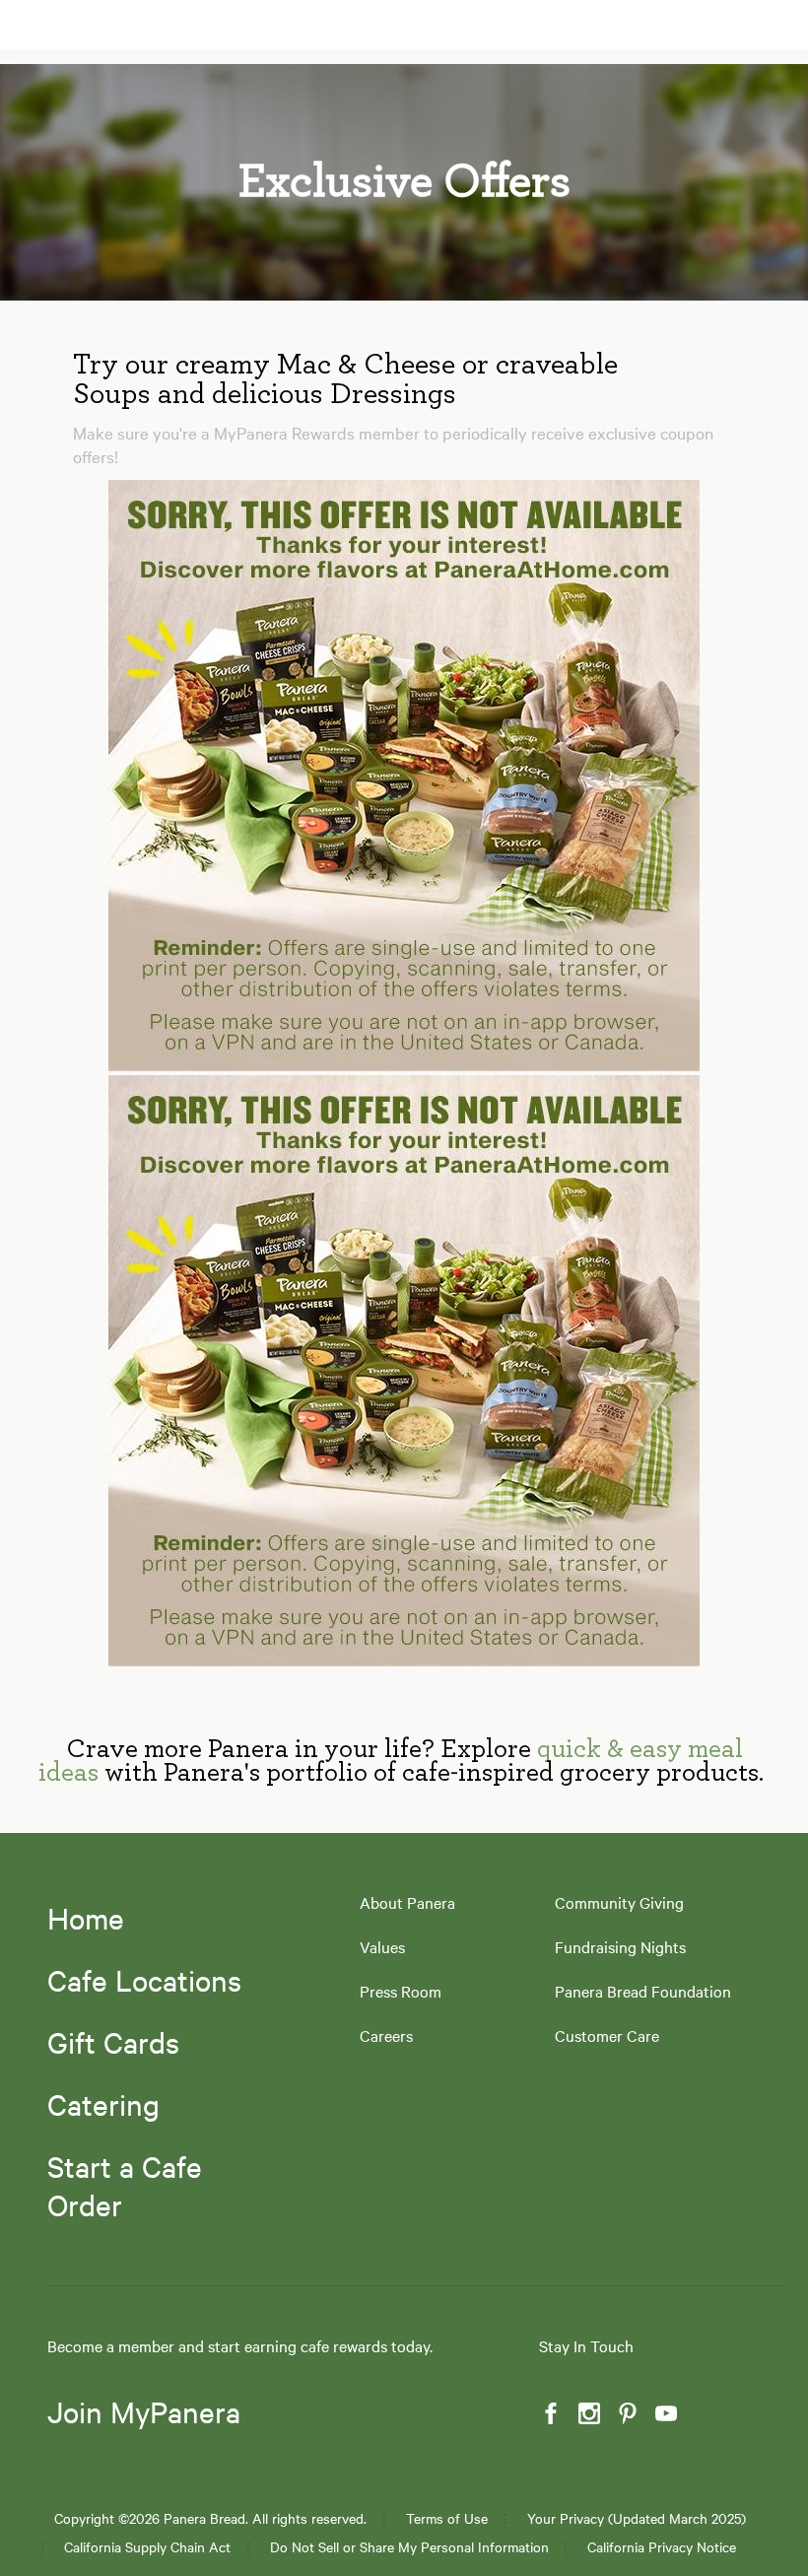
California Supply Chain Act (147, 2547)
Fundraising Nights (620, 1947)
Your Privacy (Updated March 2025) (637, 2518)
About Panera (407, 1902)
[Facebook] (549, 2414)
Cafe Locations (144, 1980)
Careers (386, 2035)
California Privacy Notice (662, 2547)
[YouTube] (664, 2414)
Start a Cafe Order (125, 2185)
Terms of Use (447, 2518)
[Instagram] (587, 2414)
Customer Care (607, 2035)
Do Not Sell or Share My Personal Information (409, 2547)
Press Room (401, 1991)
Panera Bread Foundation (643, 1991)
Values (382, 1947)
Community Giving (619, 1902)
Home (86, 1918)
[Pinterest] (626, 2414)
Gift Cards (113, 2042)
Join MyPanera (144, 2412)
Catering (103, 2104)
